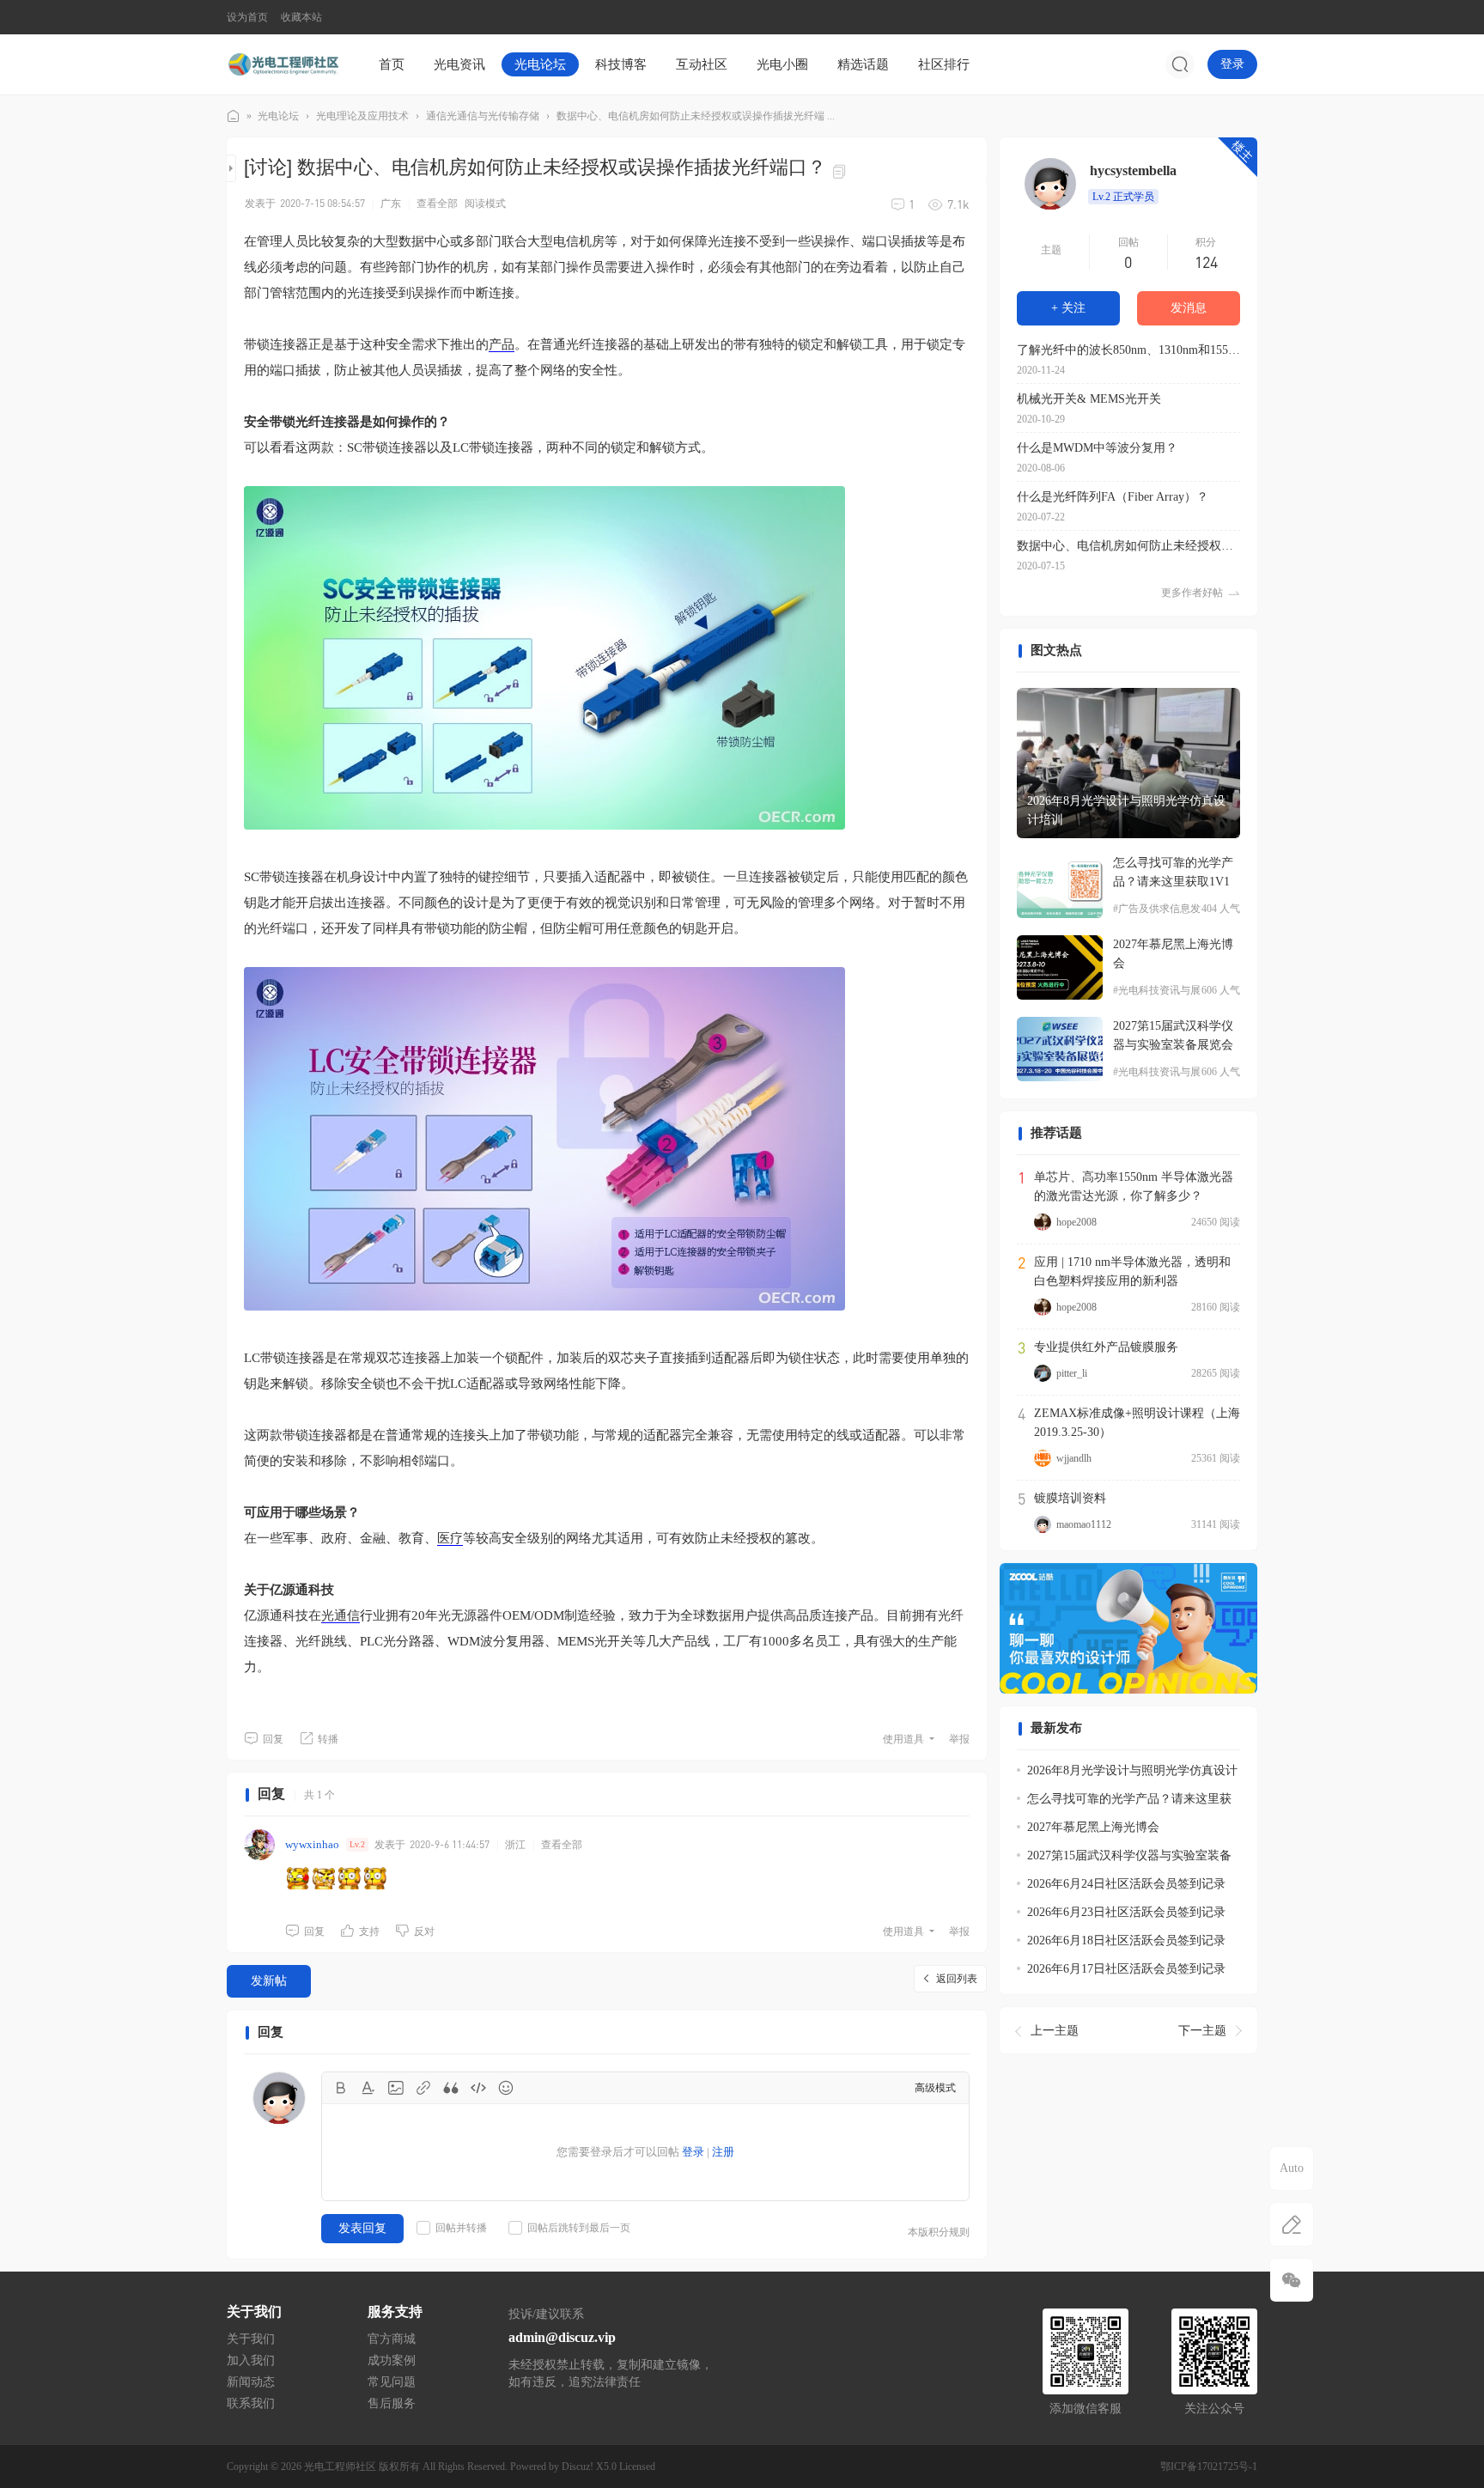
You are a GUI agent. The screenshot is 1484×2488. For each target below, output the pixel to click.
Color (368, 2088)
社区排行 (944, 64)
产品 (502, 344)
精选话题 (863, 64)
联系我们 (251, 2403)
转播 (328, 1739)
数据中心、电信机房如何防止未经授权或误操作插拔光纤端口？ (1128, 546)
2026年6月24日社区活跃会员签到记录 (1126, 1884)
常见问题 (392, 2382)
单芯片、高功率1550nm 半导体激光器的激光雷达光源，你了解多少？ (1134, 1186)
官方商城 (392, 2339)
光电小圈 (782, 64)
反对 (424, 1931)
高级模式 (935, 2088)
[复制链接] (842, 170)
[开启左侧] (231, 168)
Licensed (637, 2467)
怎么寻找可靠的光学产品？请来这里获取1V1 (1173, 872)
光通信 (341, 1615)
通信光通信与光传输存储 (483, 116)
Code (478, 2088)
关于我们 (251, 2339)
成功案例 (392, 2360)
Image (396, 2088)
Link (423, 2088)
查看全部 (437, 204)
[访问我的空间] (1050, 184)
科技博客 (621, 64)
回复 (273, 1739)
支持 (369, 1931)
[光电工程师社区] (283, 64)
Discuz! (578, 2467)
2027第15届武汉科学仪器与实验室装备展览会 (1173, 1035)
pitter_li (1072, 1373)
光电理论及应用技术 (362, 116)
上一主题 (1055, 2030)
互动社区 (702, 64)
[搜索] (1180, 64)
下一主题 (1202, 2030)
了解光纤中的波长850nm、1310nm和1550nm (1128, 350)
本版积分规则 (939, 2232)
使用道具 (903, 1739)
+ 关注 (1068, 308)
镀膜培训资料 (1070, 1498)
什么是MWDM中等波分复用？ (1097, 448)
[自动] (1292, 2169)
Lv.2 (357, 1844)
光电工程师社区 (234, 116)
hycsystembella (1133, 170)
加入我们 (251, 2360)
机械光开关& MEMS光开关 (1089, 399)
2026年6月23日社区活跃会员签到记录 (1126, 1912)
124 (1206, 262)
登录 (1232, 64)
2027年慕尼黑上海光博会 (1173, 954)
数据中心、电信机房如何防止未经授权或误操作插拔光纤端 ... (696, 116)
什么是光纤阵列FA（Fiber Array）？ (1113, 497)
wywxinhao (312, 1844)
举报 (959, 1739)
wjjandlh (1074, 1458)
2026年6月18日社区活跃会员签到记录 (1126, 1941)
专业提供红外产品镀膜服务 (1106, 1347)
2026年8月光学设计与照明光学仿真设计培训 (1126, 810)
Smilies (506, 2088)
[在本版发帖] (1292, 2224)
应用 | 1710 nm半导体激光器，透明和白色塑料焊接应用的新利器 (1132, 1271)
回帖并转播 (461, 2228)
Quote (451, 2088)
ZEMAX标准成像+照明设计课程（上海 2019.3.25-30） (1137, 1423)
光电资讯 (459, 64)
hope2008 (1077, 1222)
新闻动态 (251, 2382)
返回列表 (957, 1979)
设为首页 (247, 17)
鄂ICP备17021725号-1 (1209, 2467)
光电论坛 (540, 64)
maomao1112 (1084, 1524)
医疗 (450, 1538)
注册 (723, 2152)
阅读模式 (485, 204)
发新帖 (269, 1981)
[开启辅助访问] (1245, 17)
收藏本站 (301, 17)
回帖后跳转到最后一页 (579, 2228)
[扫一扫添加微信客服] (1292, 2280)
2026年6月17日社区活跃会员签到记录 (1126, 1969)
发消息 (1189, 308)
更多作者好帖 (1192, 593)
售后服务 (392, 2403)
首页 (392, 64)
